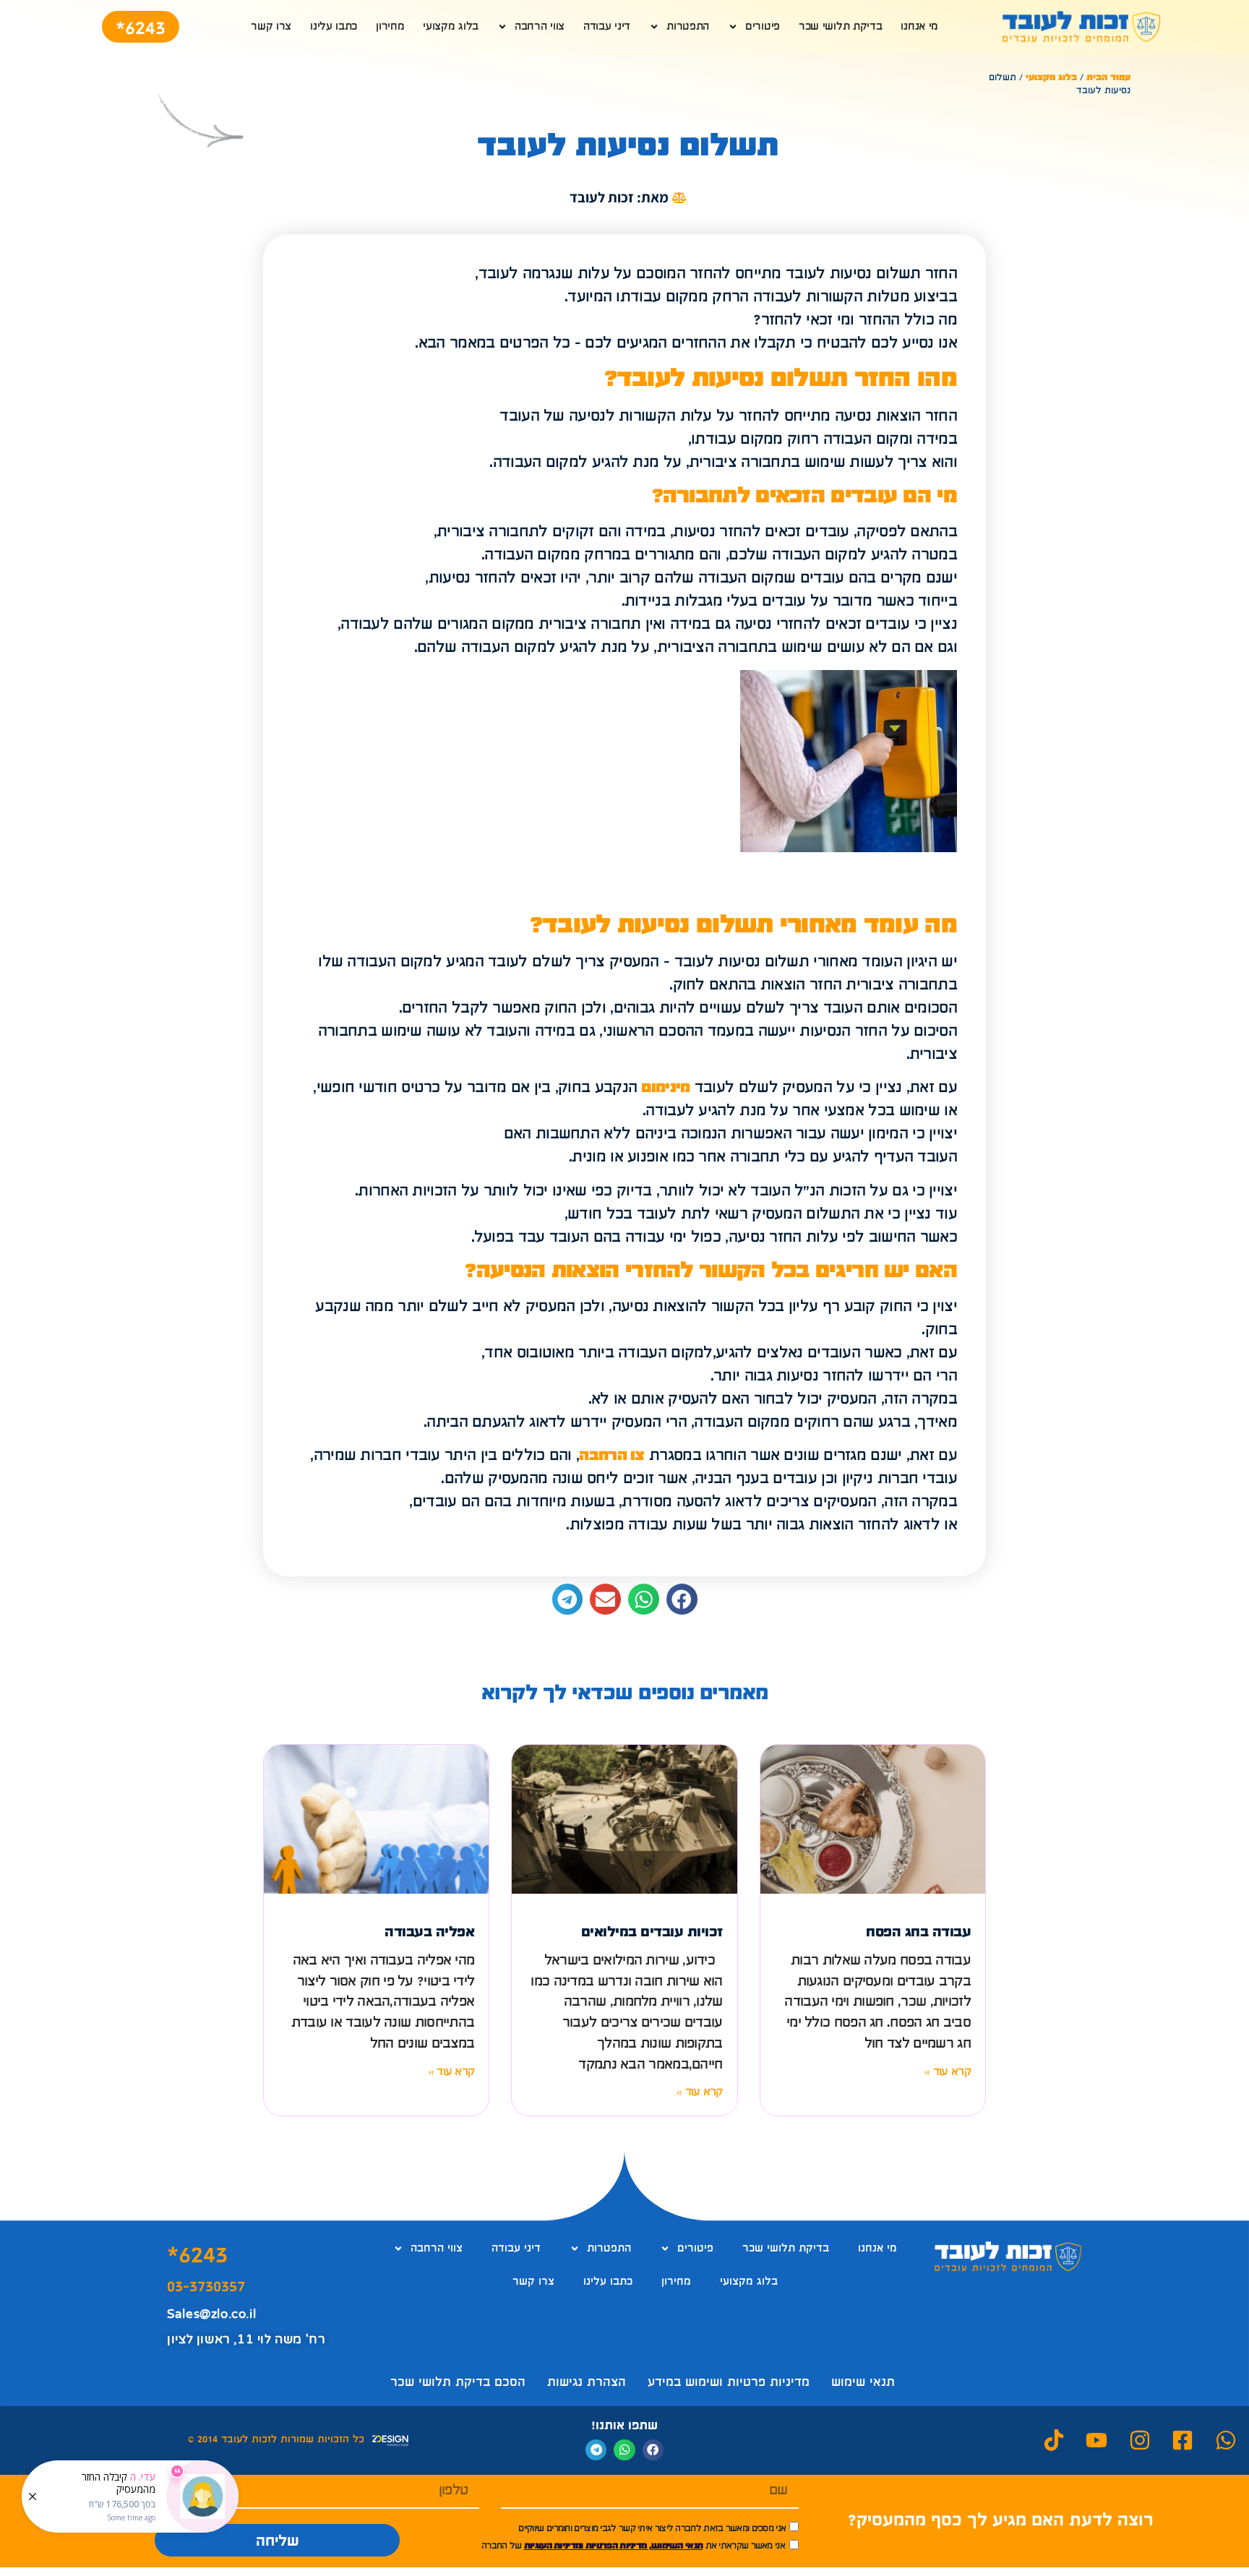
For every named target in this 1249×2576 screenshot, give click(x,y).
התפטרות (688, 27)
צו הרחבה (611, 1456)
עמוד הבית (1108, 78)
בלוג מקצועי (451, 27)
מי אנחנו (919, 27)
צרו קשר (271, 27)
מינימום (665, 1088)
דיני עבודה (607, 27)
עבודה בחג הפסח (918, 1932)
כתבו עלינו (334, 27)
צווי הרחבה (540, 27)
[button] (682, 1599)
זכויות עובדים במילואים (652, 1932)
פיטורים (763, 27)
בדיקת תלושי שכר (841, 27)
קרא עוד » (948, 2072)
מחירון (390, 27)
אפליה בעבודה (429, 1932)
